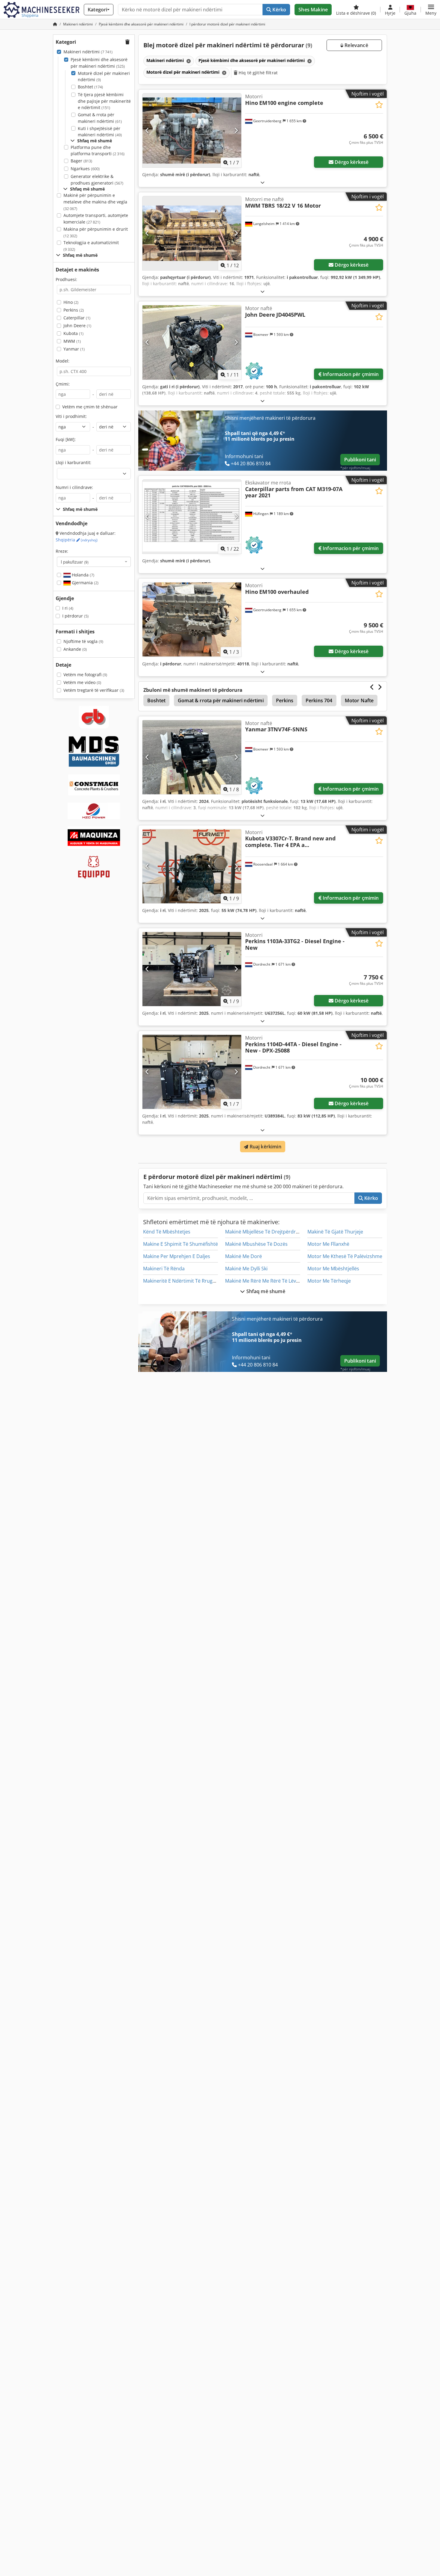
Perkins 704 (319, 700)
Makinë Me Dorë (243, 1256)
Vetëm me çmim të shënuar (90, 407)
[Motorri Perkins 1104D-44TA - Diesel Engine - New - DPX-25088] (192, 1072)
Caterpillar (77, 318)
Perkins (74, 310)
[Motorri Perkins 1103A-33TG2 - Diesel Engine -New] (192, 969)
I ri (68, 608)
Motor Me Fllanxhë (328, 1244)
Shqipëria (77, 540)
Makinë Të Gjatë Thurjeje (335, 1232)
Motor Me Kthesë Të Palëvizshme (345, 1256)
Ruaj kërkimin (265, 1147)
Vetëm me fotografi (85, 675)
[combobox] (94, 562)
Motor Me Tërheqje (329, 1281)
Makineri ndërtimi (88, 52)
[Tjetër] (236, 131)
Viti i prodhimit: (71, 416)
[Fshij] (188, 61)
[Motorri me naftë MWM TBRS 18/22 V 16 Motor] (192, 233)
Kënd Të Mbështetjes (167, 1232)
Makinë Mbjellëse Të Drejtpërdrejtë (265, 1232)
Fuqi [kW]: (66, 439)
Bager (81, 161)
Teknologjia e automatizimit (91, 246)
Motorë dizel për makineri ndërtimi (104, 77)
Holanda (82, 575)
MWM (72, 341)
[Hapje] (263, 182)
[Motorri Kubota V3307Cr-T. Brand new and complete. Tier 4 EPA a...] (192, 866)
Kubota (73, 333)
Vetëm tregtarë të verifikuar (94, 690)
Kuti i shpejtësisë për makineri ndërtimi (100, 132)
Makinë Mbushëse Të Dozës (256, 1244)
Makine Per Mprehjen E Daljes (177, 1256)
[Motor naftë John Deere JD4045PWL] (192, 342)
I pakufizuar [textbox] (75, 562)
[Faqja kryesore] (55, 24)
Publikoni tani (360, 460)
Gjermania (85, 583)
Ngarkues (85, 169)
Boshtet (90, 87)
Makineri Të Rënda (164, 1269)
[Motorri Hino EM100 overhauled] (192, 619)
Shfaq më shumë (265, 1291)
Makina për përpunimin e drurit (96, 232)
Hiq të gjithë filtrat (258, 73)
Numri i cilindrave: (74, 487)
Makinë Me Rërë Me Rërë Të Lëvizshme (269, 1281)
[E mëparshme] (147, 131)
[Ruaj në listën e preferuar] (379, 105)
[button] (431, 10)
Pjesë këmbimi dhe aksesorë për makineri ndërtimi (99, 63)
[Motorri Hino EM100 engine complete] (192, 130)
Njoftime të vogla (83, 641)
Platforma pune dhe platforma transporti (98, 151)
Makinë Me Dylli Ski (246, 1269)
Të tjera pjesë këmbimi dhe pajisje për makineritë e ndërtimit (104, 101)
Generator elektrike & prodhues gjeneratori (97, 180)
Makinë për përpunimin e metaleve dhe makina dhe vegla (95, 202)
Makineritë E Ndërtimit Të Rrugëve (182, 1281)
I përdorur (75, 616)
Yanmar (74, 349)
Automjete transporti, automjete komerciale (96, 219)
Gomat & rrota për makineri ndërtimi (100, 118)
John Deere (77, 326)
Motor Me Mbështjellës (333, 1269)
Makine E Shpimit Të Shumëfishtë (180, 1244)
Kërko (279, 10)
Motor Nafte (359, 700)
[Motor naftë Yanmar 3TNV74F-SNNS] (192, 757)
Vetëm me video (82, 682)
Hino (71, 302)
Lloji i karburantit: (73, 462)
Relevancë (356, 45)
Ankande (75, 649)
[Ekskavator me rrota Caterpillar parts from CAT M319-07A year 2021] (192, 517)
